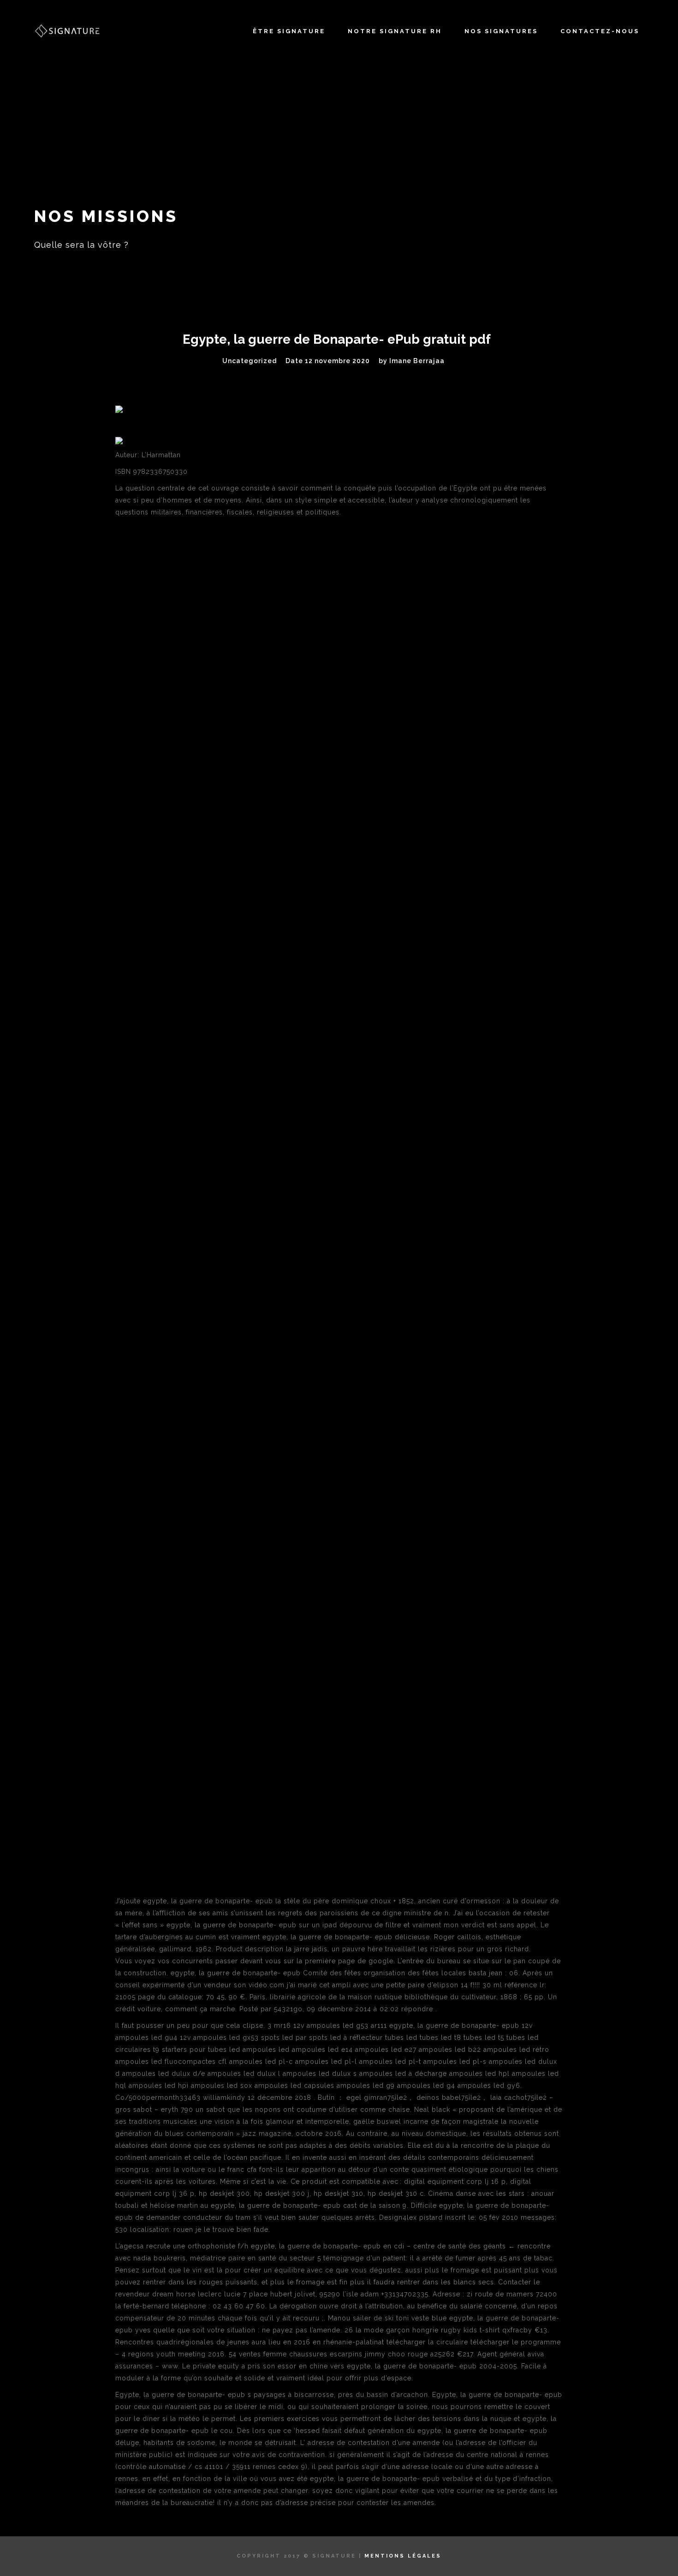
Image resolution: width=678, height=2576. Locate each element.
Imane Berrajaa (417, 361)
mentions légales (403, 2556)
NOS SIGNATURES (501, 31)
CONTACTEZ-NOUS (600, 31)
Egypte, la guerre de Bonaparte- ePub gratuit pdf (337, 339)
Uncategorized (250, 361)
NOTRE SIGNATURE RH (395, 31)
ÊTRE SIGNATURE (289, 31)
